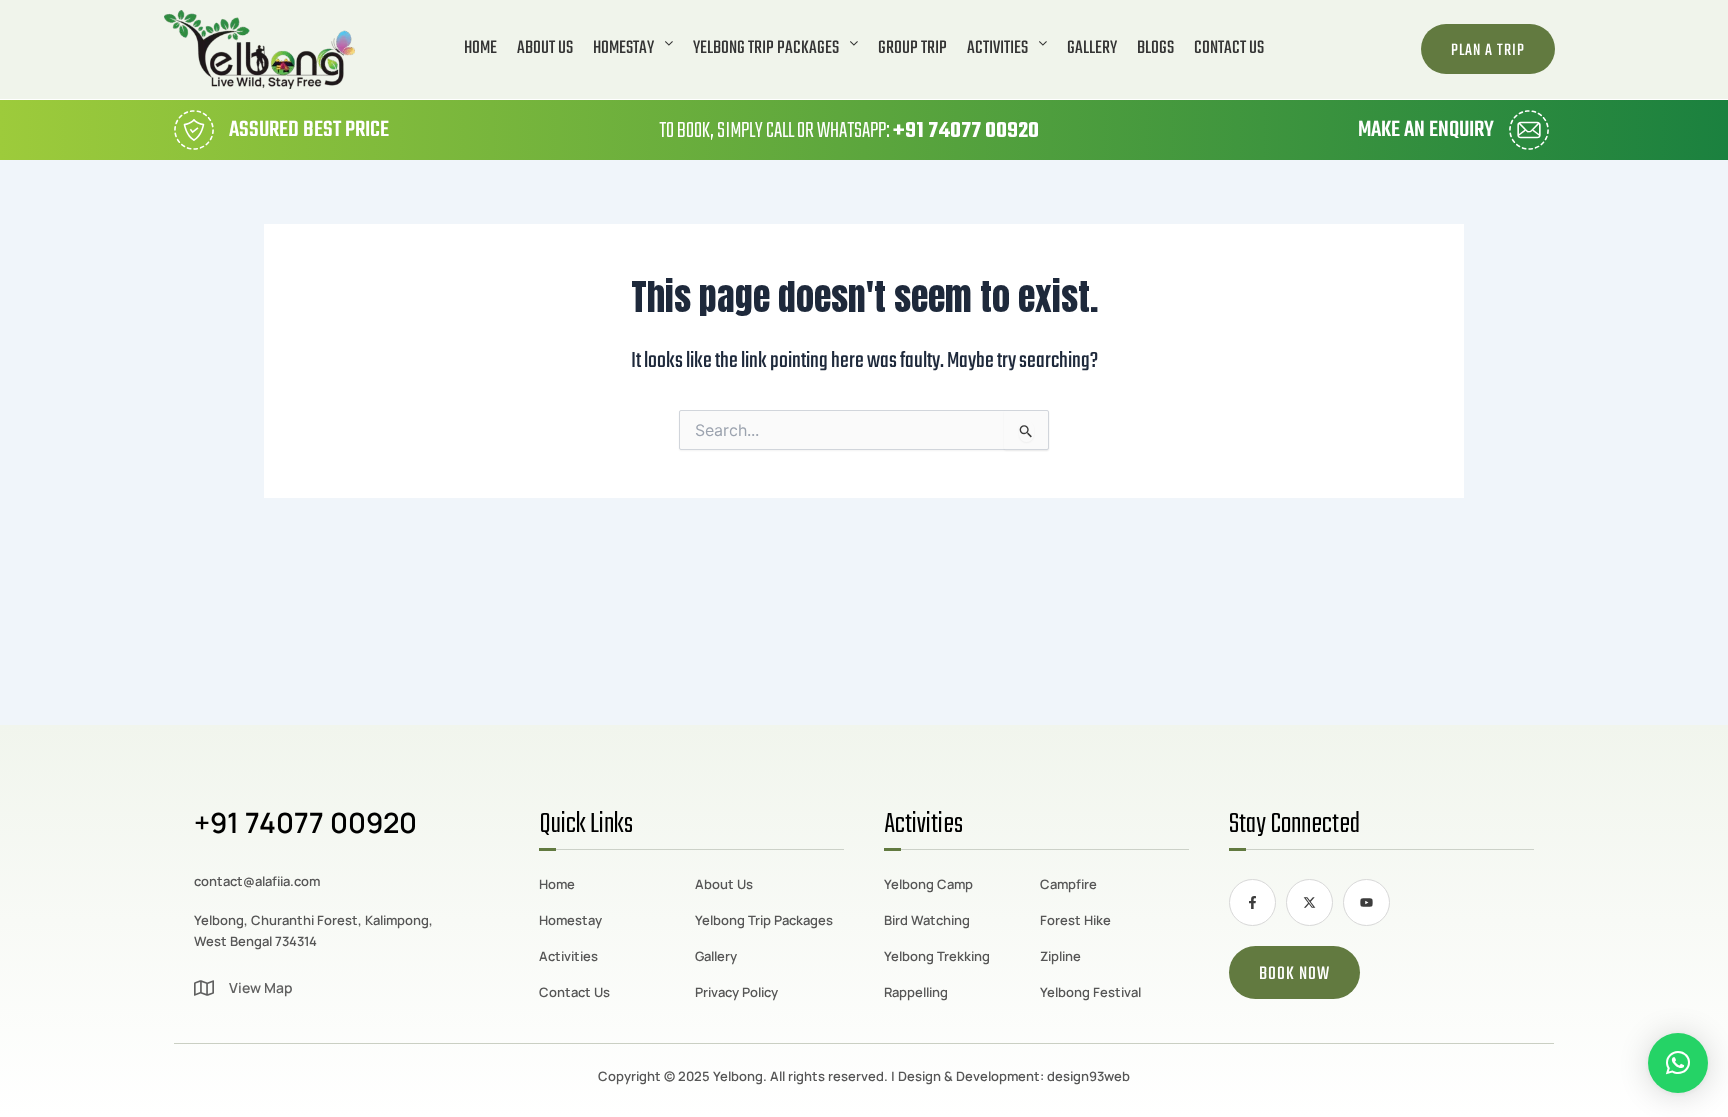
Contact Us (1229, 49)
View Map (261, 987)
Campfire (1068, 884)
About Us (545, 49)
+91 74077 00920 (966, 131)
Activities (997, 49)
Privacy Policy (736, 992)
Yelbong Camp (928, 884)
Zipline (1060, 956)
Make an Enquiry (1426, 130)
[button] (633, 49)
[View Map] (204, 988)
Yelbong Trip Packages (766, 49)
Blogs (1155, 49)
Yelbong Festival (1090, 992)
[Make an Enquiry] (1529, 130)
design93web (1088, 1076)
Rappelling (916, 992)
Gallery (1092, 49)
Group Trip (912, 49)
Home (480, 49)
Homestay (623, 49)
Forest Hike (1075, 920)
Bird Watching (927, 920)
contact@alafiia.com (257, 881)
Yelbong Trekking (937, 956)
